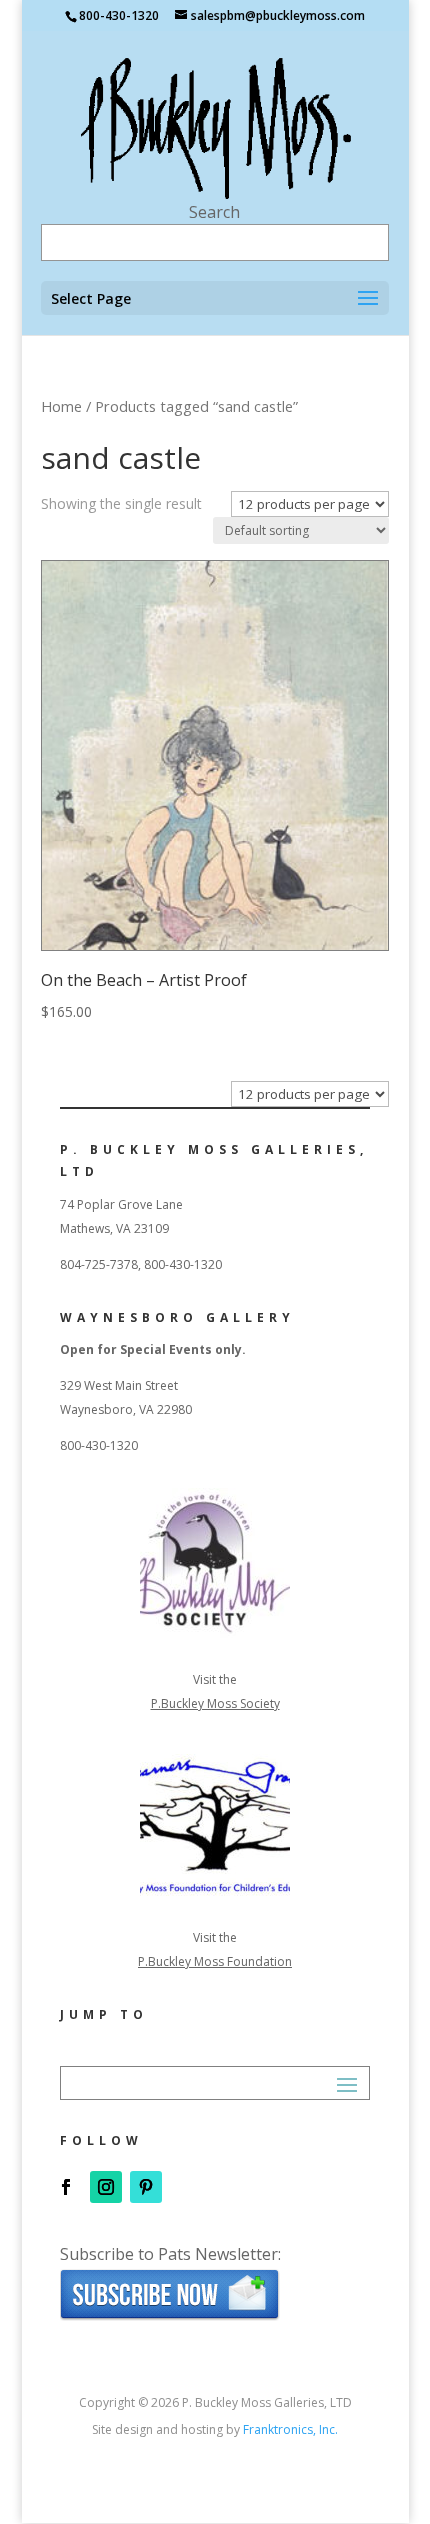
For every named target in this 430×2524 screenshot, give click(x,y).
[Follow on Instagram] (106, 2187)
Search (214, 212)
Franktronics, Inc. (290, 2429)
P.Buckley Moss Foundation (215, 1961)
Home (61, 406)
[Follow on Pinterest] (146, 2187)
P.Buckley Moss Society (215, 1703)
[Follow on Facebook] (66, 2187)
